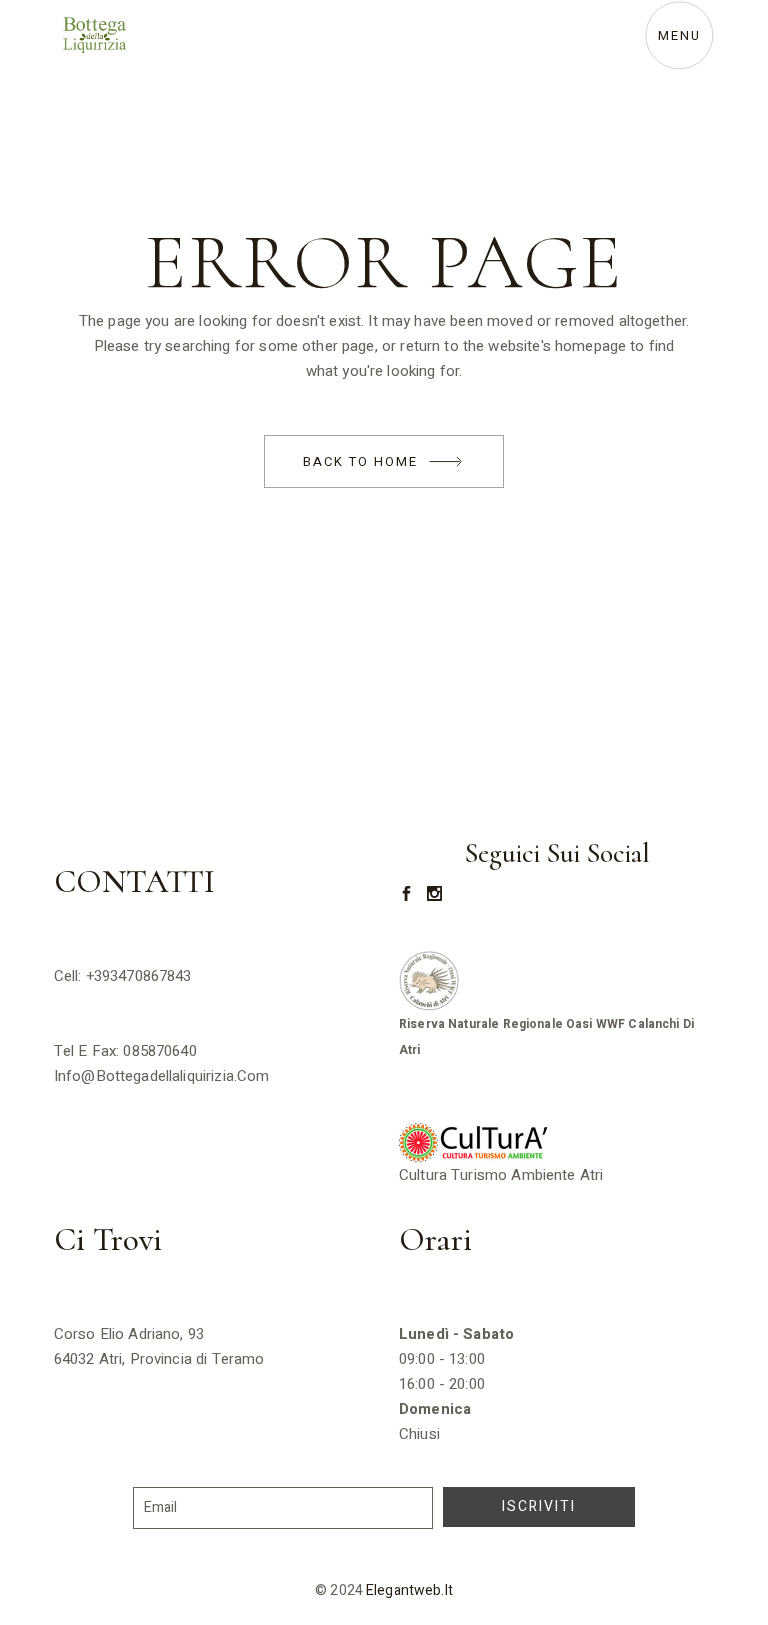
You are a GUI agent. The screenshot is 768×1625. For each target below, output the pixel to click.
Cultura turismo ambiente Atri (503, 1175)
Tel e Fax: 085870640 (125, 1051)
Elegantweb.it (409, 1590)
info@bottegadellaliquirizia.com (162, 1076)
